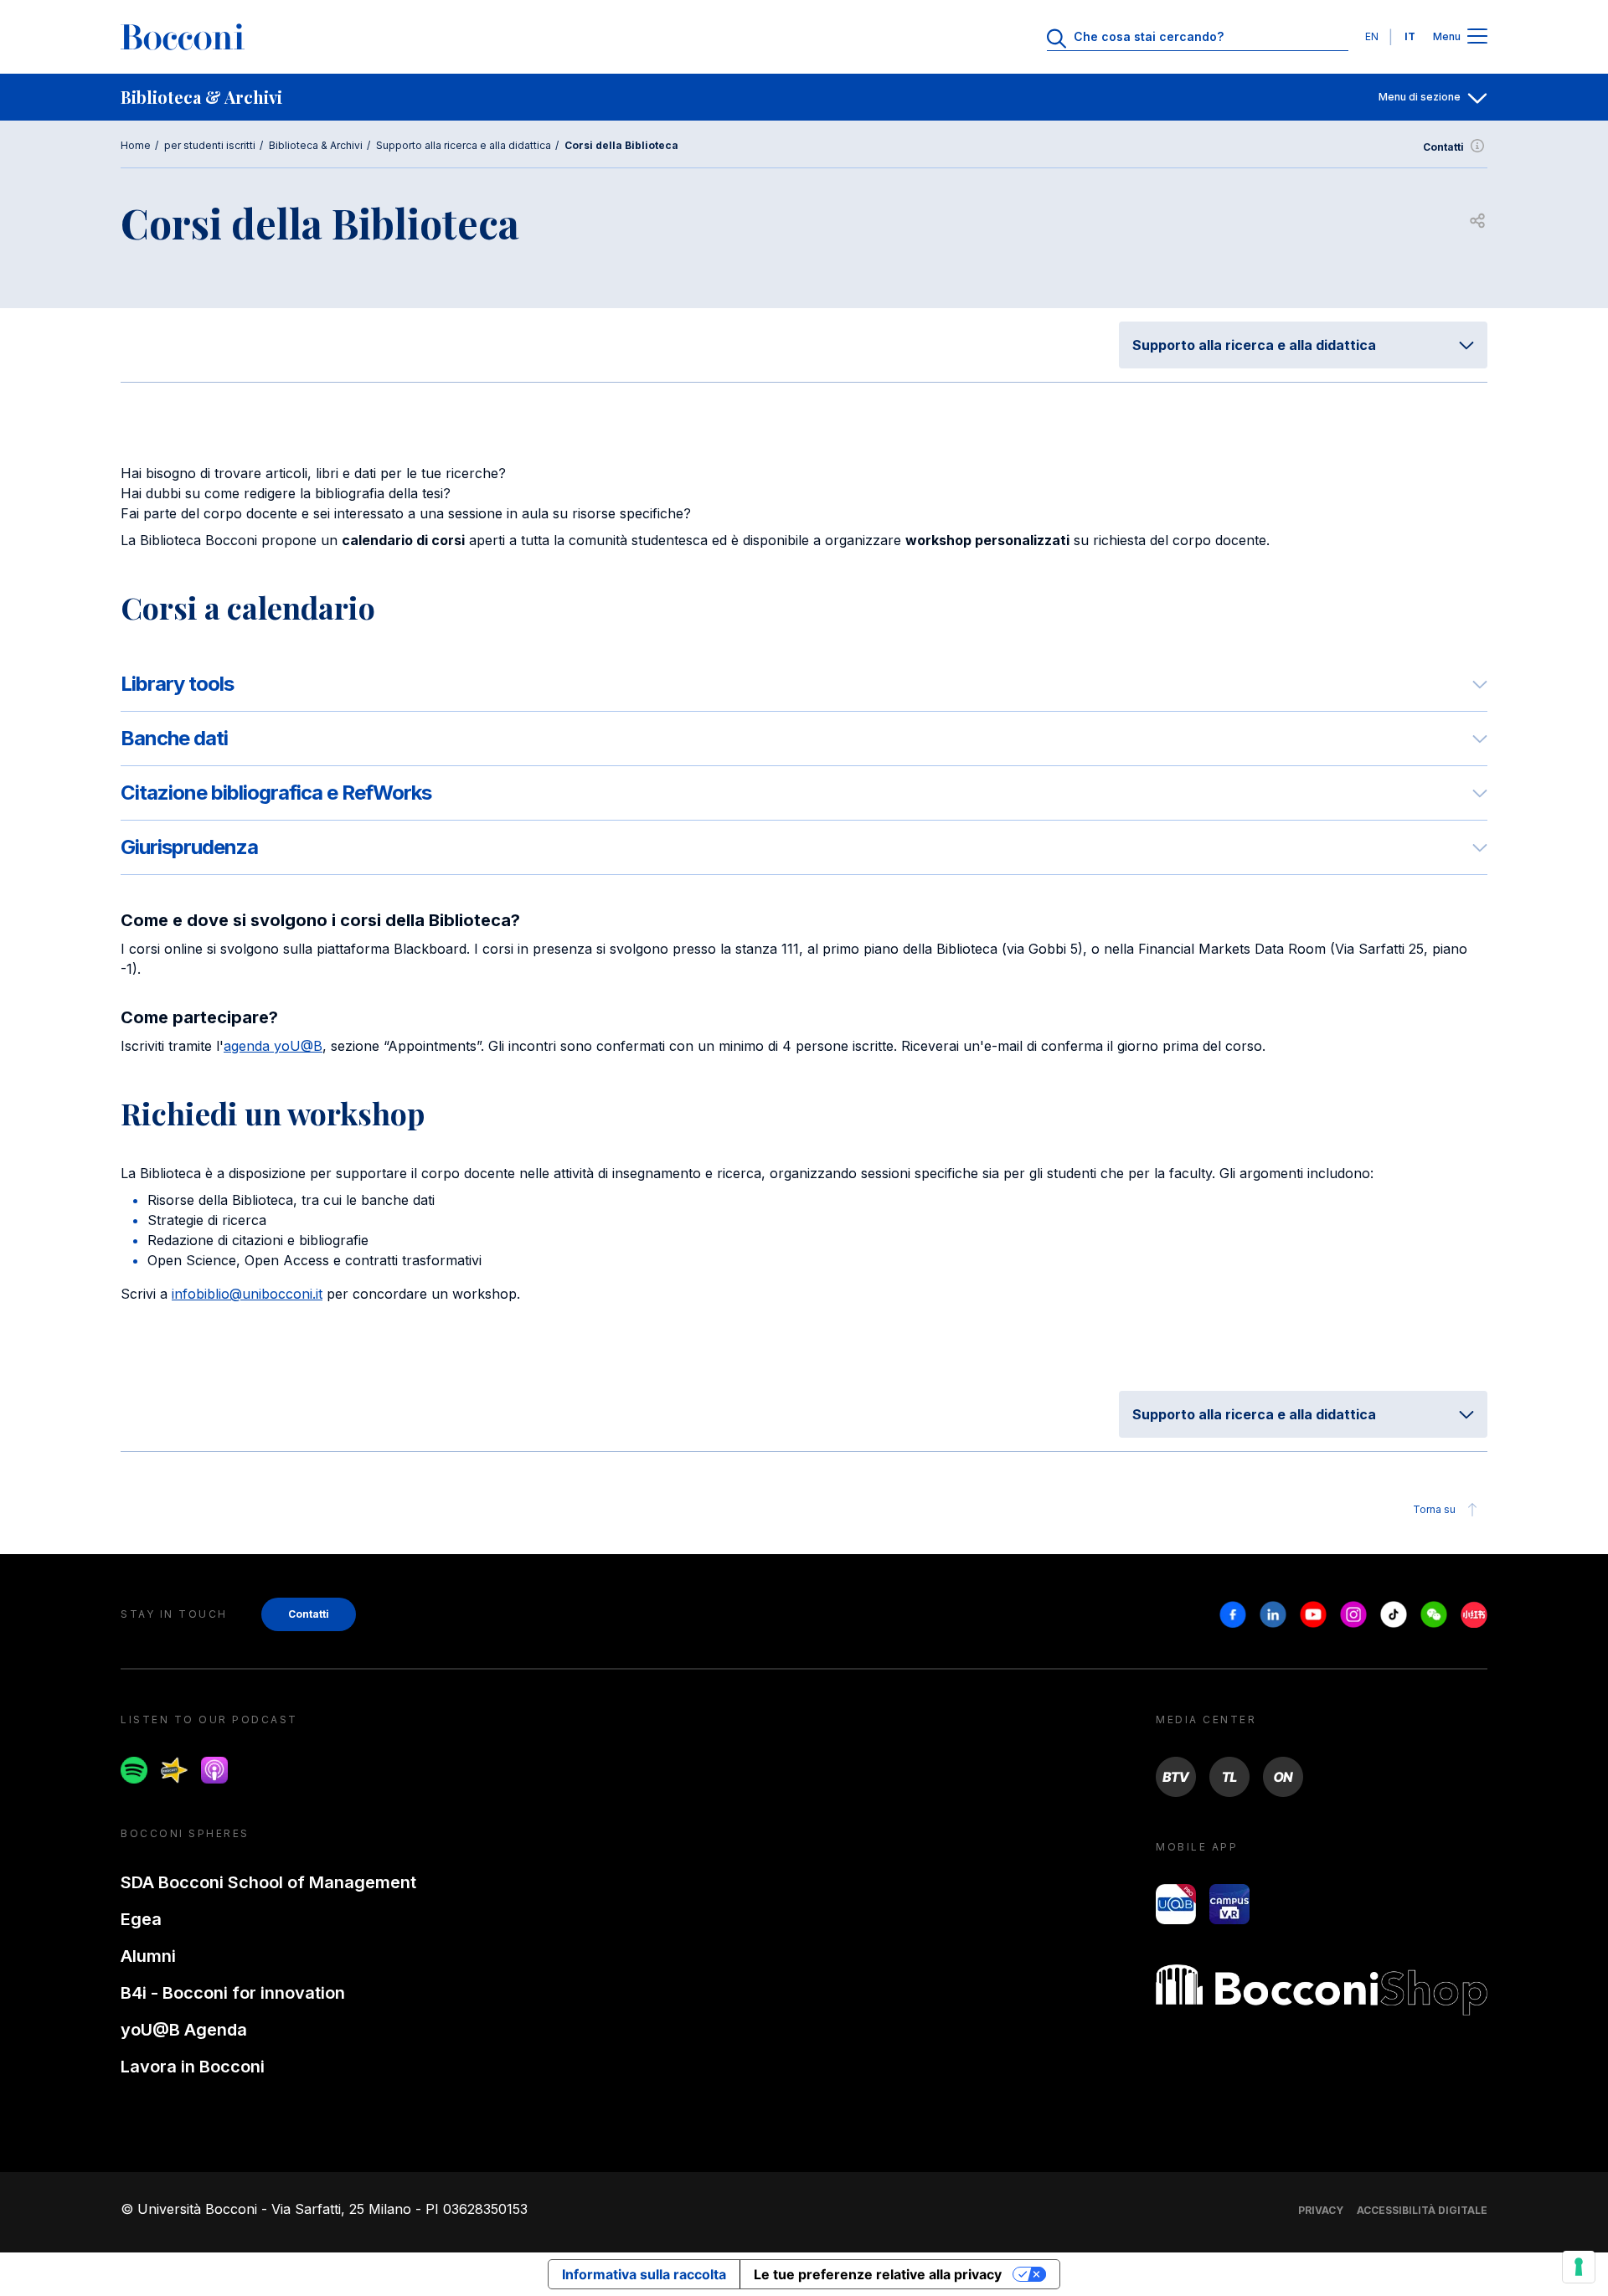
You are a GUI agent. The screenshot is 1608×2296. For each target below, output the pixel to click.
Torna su (1434, 1509)
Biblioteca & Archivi (316, 145)
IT (1410, 36)
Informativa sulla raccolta (644, 2274)
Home (136, 145)
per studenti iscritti (210, 145)
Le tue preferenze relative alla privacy (878, 2274)
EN (1372, 36)
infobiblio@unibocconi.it (247, 1294)
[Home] (183, 37)
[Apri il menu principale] (1477, 37)
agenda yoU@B (273, 1046)
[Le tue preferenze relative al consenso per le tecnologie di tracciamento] (1579, 2267)
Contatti (1443, 147)
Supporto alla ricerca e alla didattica (464, 145)
